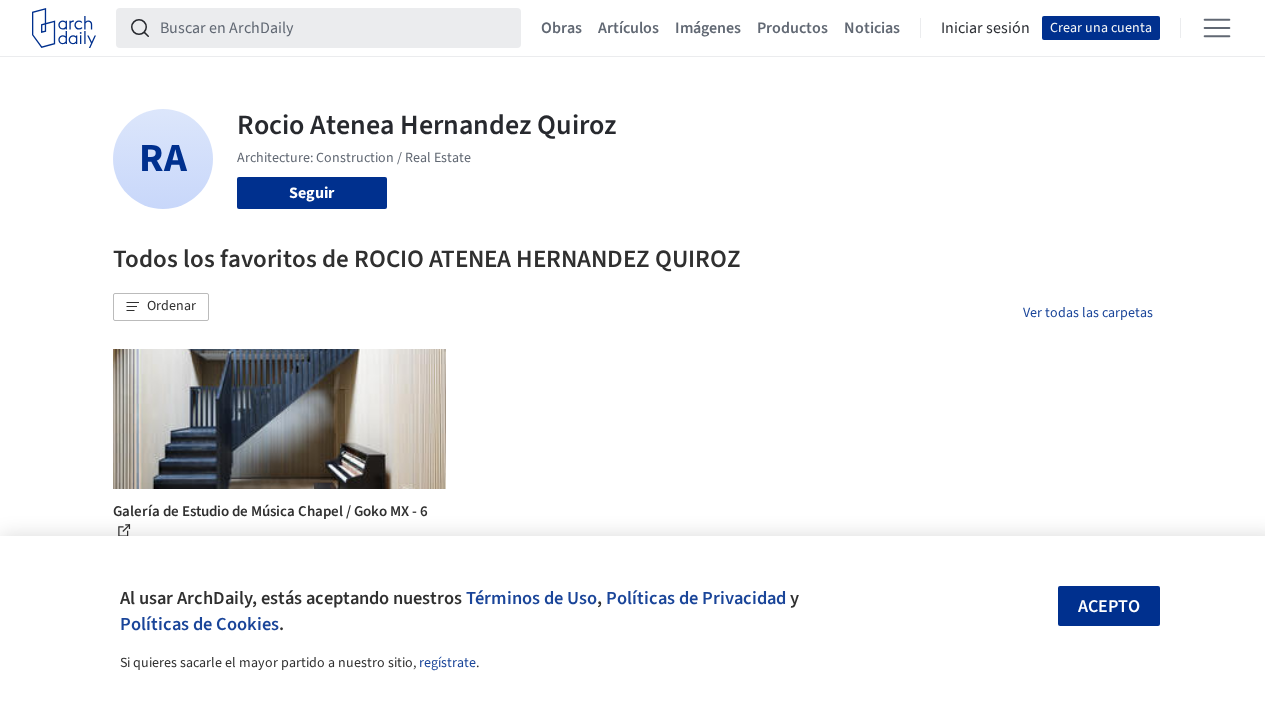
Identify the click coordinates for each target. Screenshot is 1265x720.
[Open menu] (1217, 28)
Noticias (872, 28)
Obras (561, 28)
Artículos (628, 28)
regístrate (447, 663)
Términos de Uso (531, 598)
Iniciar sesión (985, 28)
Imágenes (708, 28)
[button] (161, 307)
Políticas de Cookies (199, 624)
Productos (792, 28)
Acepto (1109, 606)
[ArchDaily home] (64, 28)
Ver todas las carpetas (1088, 313)
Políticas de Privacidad (696, 598)
